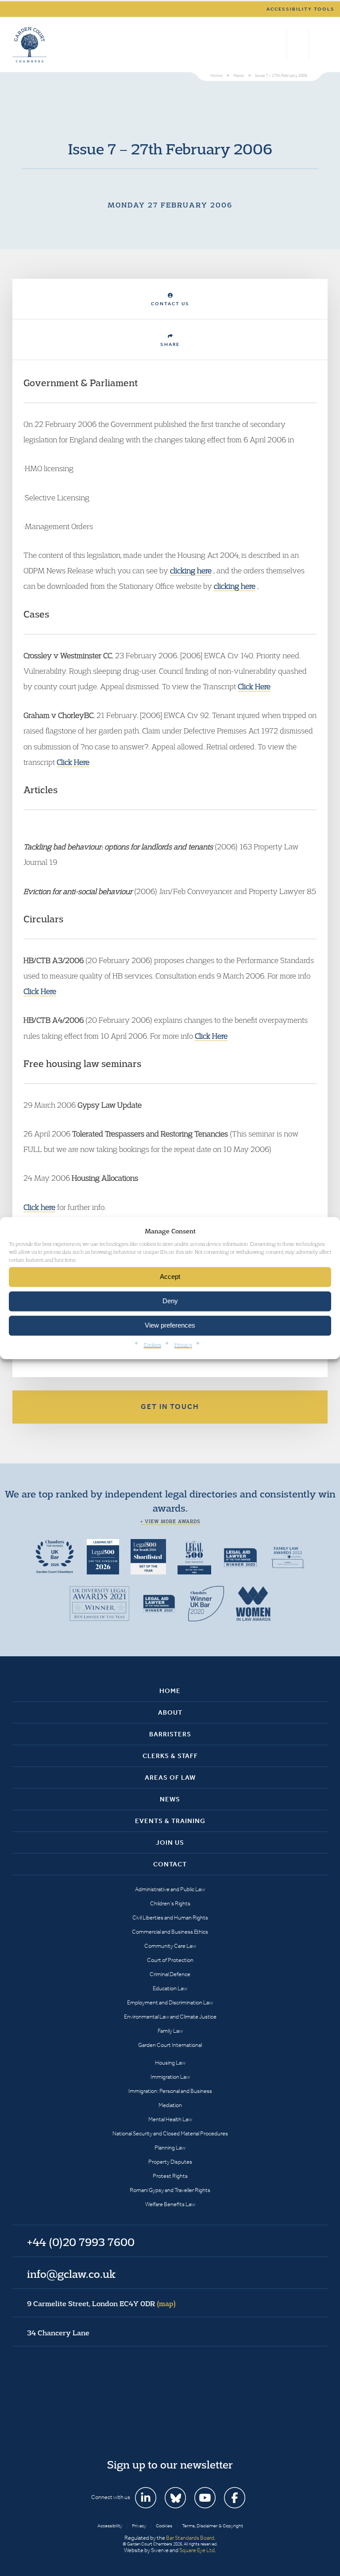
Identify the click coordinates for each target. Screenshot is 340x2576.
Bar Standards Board (190, 2538)
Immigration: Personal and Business (170, 2091)
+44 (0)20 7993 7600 (298, 45)
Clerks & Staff (170, 1756)
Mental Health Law (170, 2119)
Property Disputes (170, 2162)
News (170, 1799)
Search (278, 45)
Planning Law (170, 2148)
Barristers (170, 1734)
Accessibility (110, 2526)
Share (170, 344)
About (170, 1712)
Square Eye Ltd (197, 2550)
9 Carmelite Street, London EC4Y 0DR (101, 2303)
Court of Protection (170, 1960)
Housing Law (170, 2063)
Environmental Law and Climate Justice (170, 2017)
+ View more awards (170, 1521)
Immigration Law (170, 2077)
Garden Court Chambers (30, 45)
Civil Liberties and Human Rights (170, 1918)
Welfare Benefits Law (170, 2204)
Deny (170, 1301)
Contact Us (170, 304)
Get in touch (170, 1407)
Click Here (254, 686)
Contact (170, 1864)
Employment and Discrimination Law (170, 2002)
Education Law (170, 1988)
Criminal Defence (170, 1974)
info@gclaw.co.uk (71, 2274)
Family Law (170, 2031)
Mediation (170, 2105)
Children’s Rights (170, 1903)
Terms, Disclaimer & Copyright (212, 2526)
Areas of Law (170, 1777)
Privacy (183, 1345)
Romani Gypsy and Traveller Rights (170, 2190)
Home (170, 1691)
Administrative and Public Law (170, 1889)
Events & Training (170, 1821)
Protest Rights (170, 2176)
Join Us (170, 1843)
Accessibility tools (301, 9)
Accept (170, 1277)
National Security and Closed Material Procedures (170, 2133)
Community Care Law (170, 1946)
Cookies (153, 1345)
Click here (39, 1207)
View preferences (170, 1326)
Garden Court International (170, 2045)
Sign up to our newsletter (170, 2465)
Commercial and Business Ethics (170, 1932)
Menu (319, 45)
